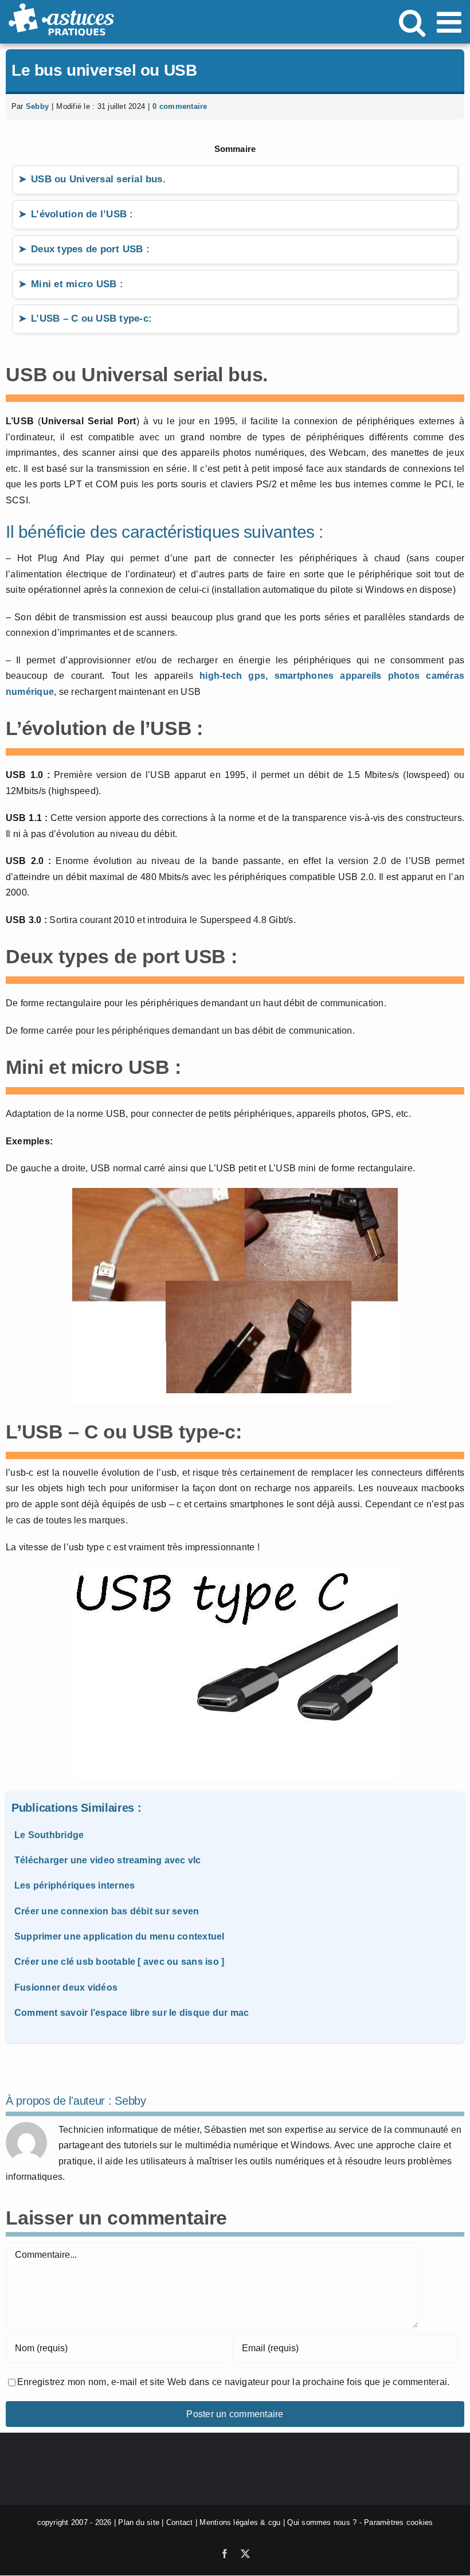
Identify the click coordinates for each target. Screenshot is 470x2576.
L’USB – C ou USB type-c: (91, 318)
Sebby (37, 106)
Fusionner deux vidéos (66, 1987)
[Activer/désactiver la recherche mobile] (412, 22)
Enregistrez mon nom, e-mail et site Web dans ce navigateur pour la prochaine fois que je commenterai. (233, 2382)
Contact (180, 2522)
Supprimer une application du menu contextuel (120, 1936)
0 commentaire (180, 106)
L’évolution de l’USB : (82, 214)
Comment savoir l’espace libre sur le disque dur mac (132, 2013)
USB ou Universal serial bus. (98, 179)
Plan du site (139, 2522)
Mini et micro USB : (77, 284)
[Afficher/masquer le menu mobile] (451, 22)
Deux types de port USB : (90, 249)
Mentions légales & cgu (240, 2522)
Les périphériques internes (75, 1885)
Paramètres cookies (398, 2522)
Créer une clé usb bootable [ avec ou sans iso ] (119, 1962)
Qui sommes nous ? (322, 2522)
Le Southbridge (49, 1835)
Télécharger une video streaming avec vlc (108, 1860)
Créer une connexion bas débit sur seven (107, 1911)
